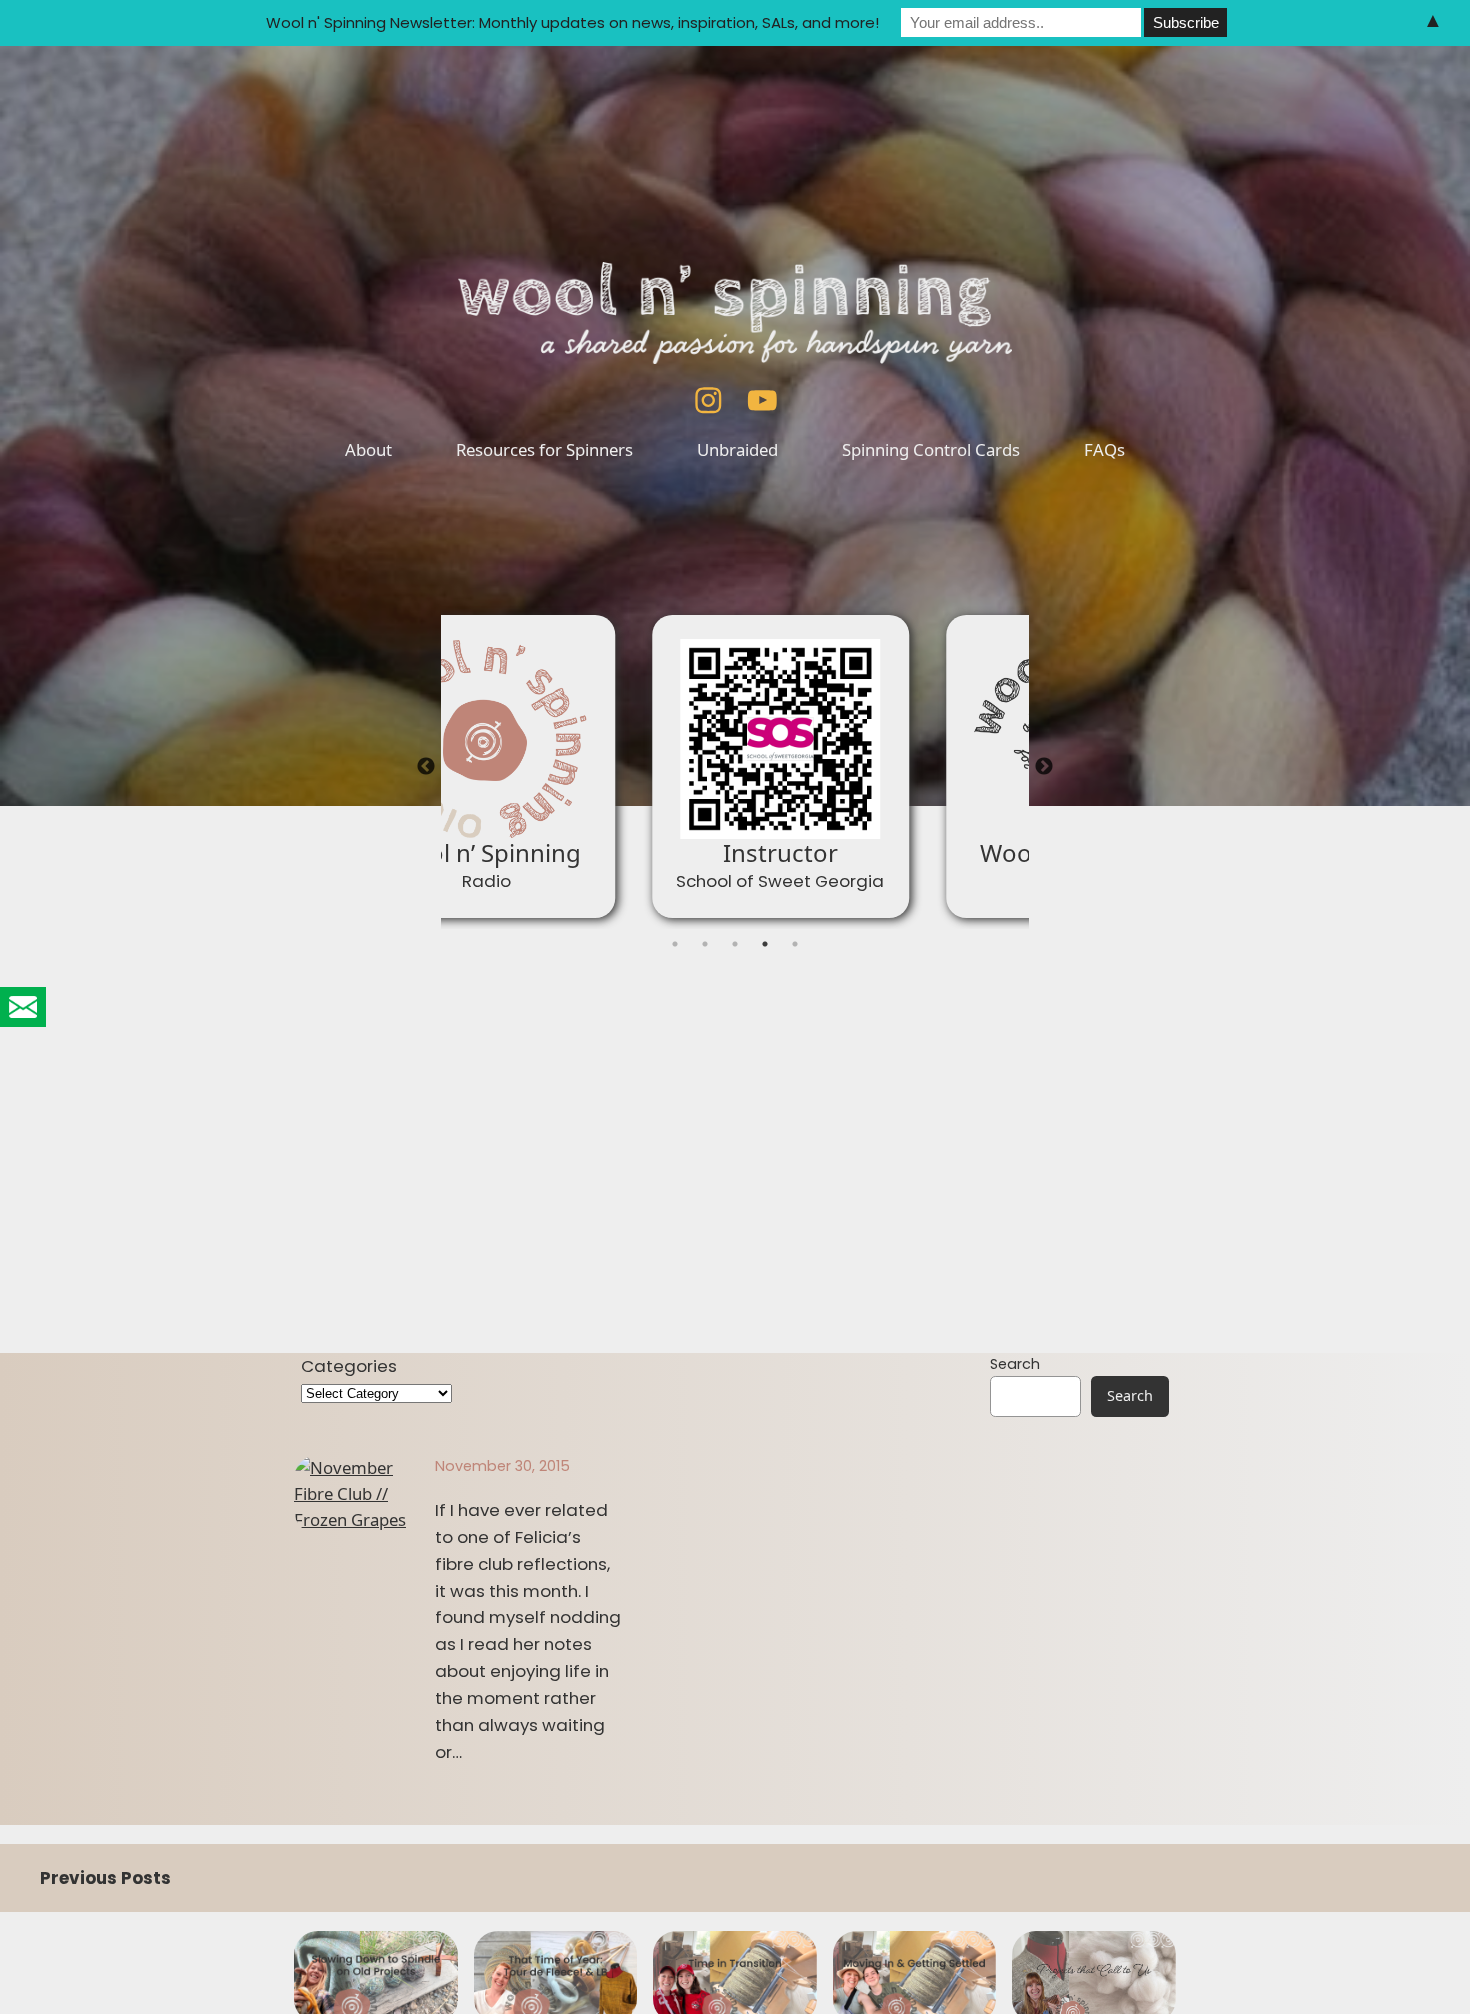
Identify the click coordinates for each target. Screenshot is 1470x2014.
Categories (349, 1366)
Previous (426, 767)
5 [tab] (795, 944)
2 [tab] (705, 944)
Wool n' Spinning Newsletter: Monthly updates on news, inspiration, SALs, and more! (572, 22)
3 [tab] (735, 944)
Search (1015, 1364)
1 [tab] (675, 944)
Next (1044, 767)
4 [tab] (765, 944)
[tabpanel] (588, 766)
